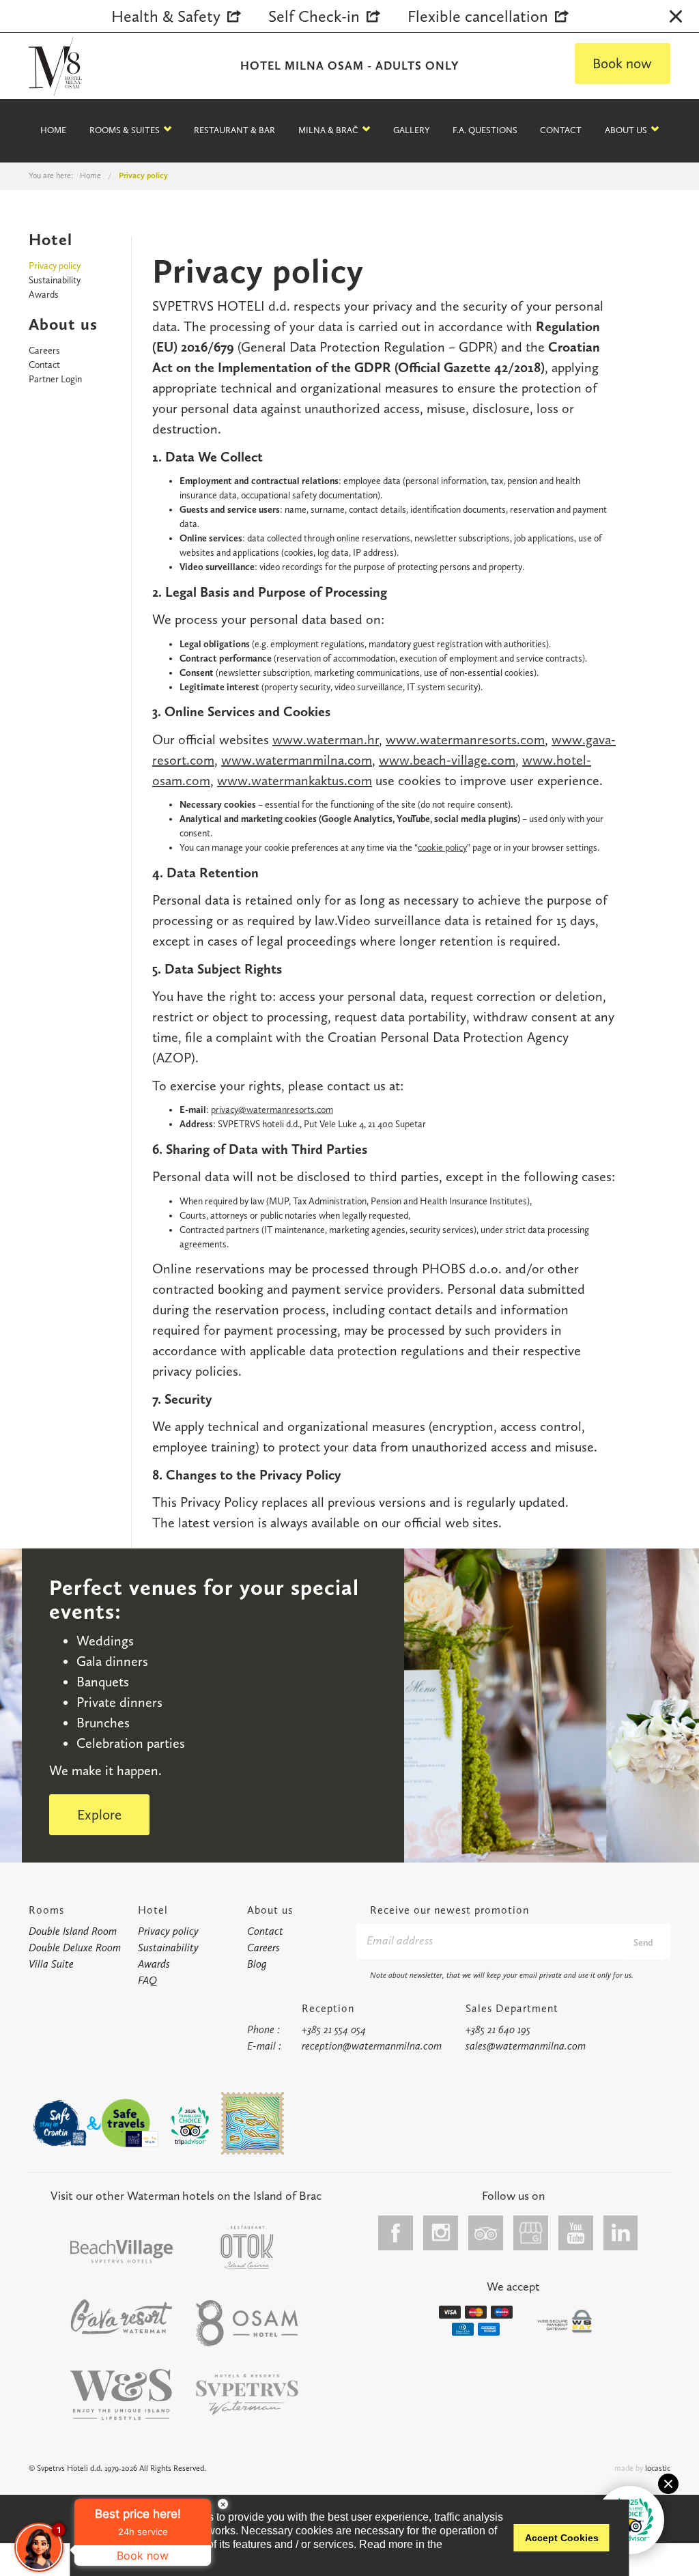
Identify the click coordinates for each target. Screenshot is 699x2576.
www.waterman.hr (326, 739)
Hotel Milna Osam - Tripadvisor (486, 2233)
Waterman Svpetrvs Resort (122, 2395)
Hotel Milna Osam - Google (531, 2233)
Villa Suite (51, 1964)
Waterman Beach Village (122, 2251)
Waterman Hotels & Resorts (247, 2395)
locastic (658, 2468)
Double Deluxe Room (75, 1948)
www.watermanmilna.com (297, 760)
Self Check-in (314, 16)
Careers (44, 351)
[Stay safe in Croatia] (59, 2123)
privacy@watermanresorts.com (272, 1110)
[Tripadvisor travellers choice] (190, 2126)
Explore (99, 1814)
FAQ (147, 1980)
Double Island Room (73, 1931)
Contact (44, 365)
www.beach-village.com (447, 760)
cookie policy (442, 848)
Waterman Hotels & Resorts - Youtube (576, 2233)
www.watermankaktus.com (295, 780)
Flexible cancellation (478, 16)
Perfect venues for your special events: (204, 1599)
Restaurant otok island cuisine (247, 2248)
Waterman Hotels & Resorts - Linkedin (621, 2233)
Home (53, 130)
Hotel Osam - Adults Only (247, 2323)
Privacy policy (55, 266)
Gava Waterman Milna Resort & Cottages (122, 2317)
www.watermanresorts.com (465, 739)
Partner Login (55, 379)
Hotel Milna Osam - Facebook (396, 2233)
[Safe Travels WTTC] (130, 2123)
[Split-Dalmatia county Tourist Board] (253, 2123)
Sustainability (55, 280)
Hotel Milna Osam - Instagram (441, 2233)
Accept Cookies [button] (562, 2538)
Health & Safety (166, 16)
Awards (44, 295)
